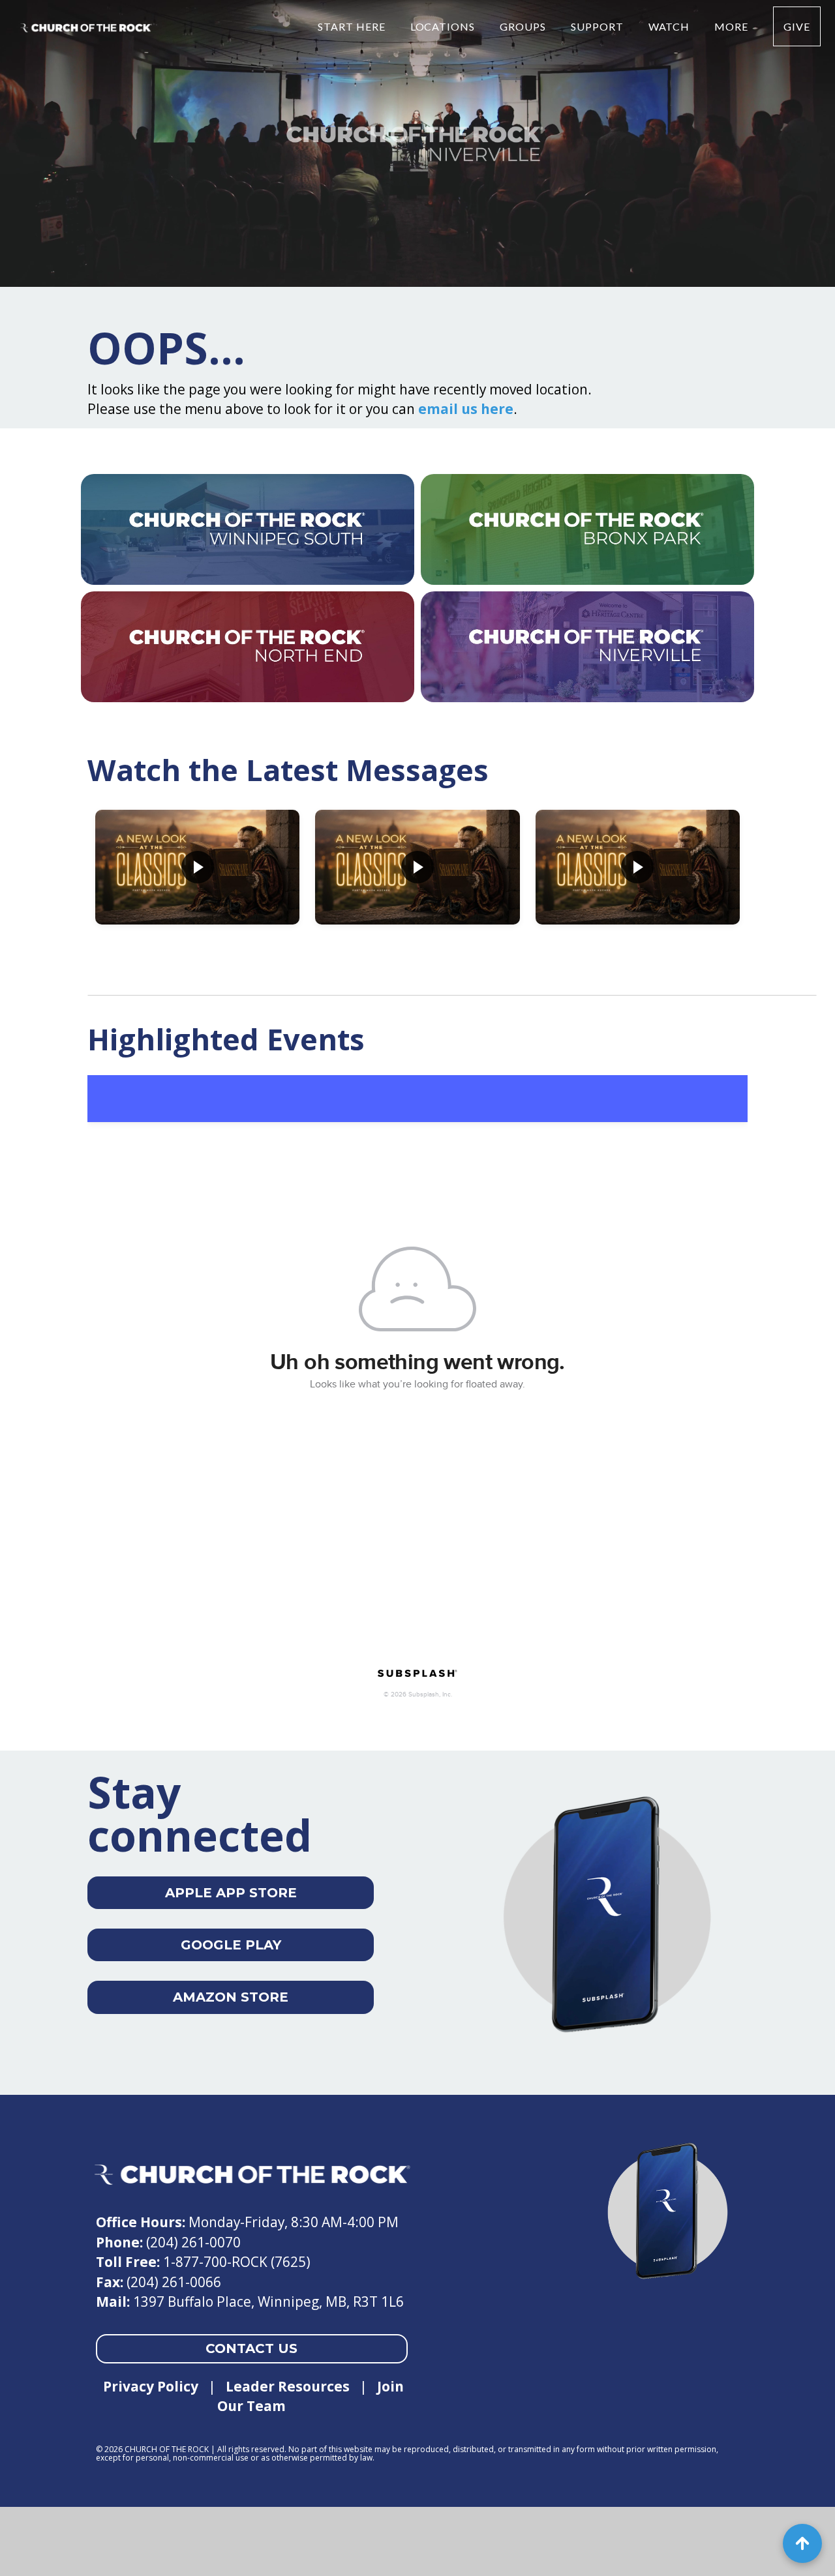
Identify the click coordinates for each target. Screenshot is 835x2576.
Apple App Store (231, 1893)
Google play (231, 1945)
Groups (524, 26)
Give (797, 26)
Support (599, 26)
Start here (353, 26)
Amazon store (231, 1997)
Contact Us (251, 2348)
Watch (671, 26)
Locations (444, 26)
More (733, 26)
